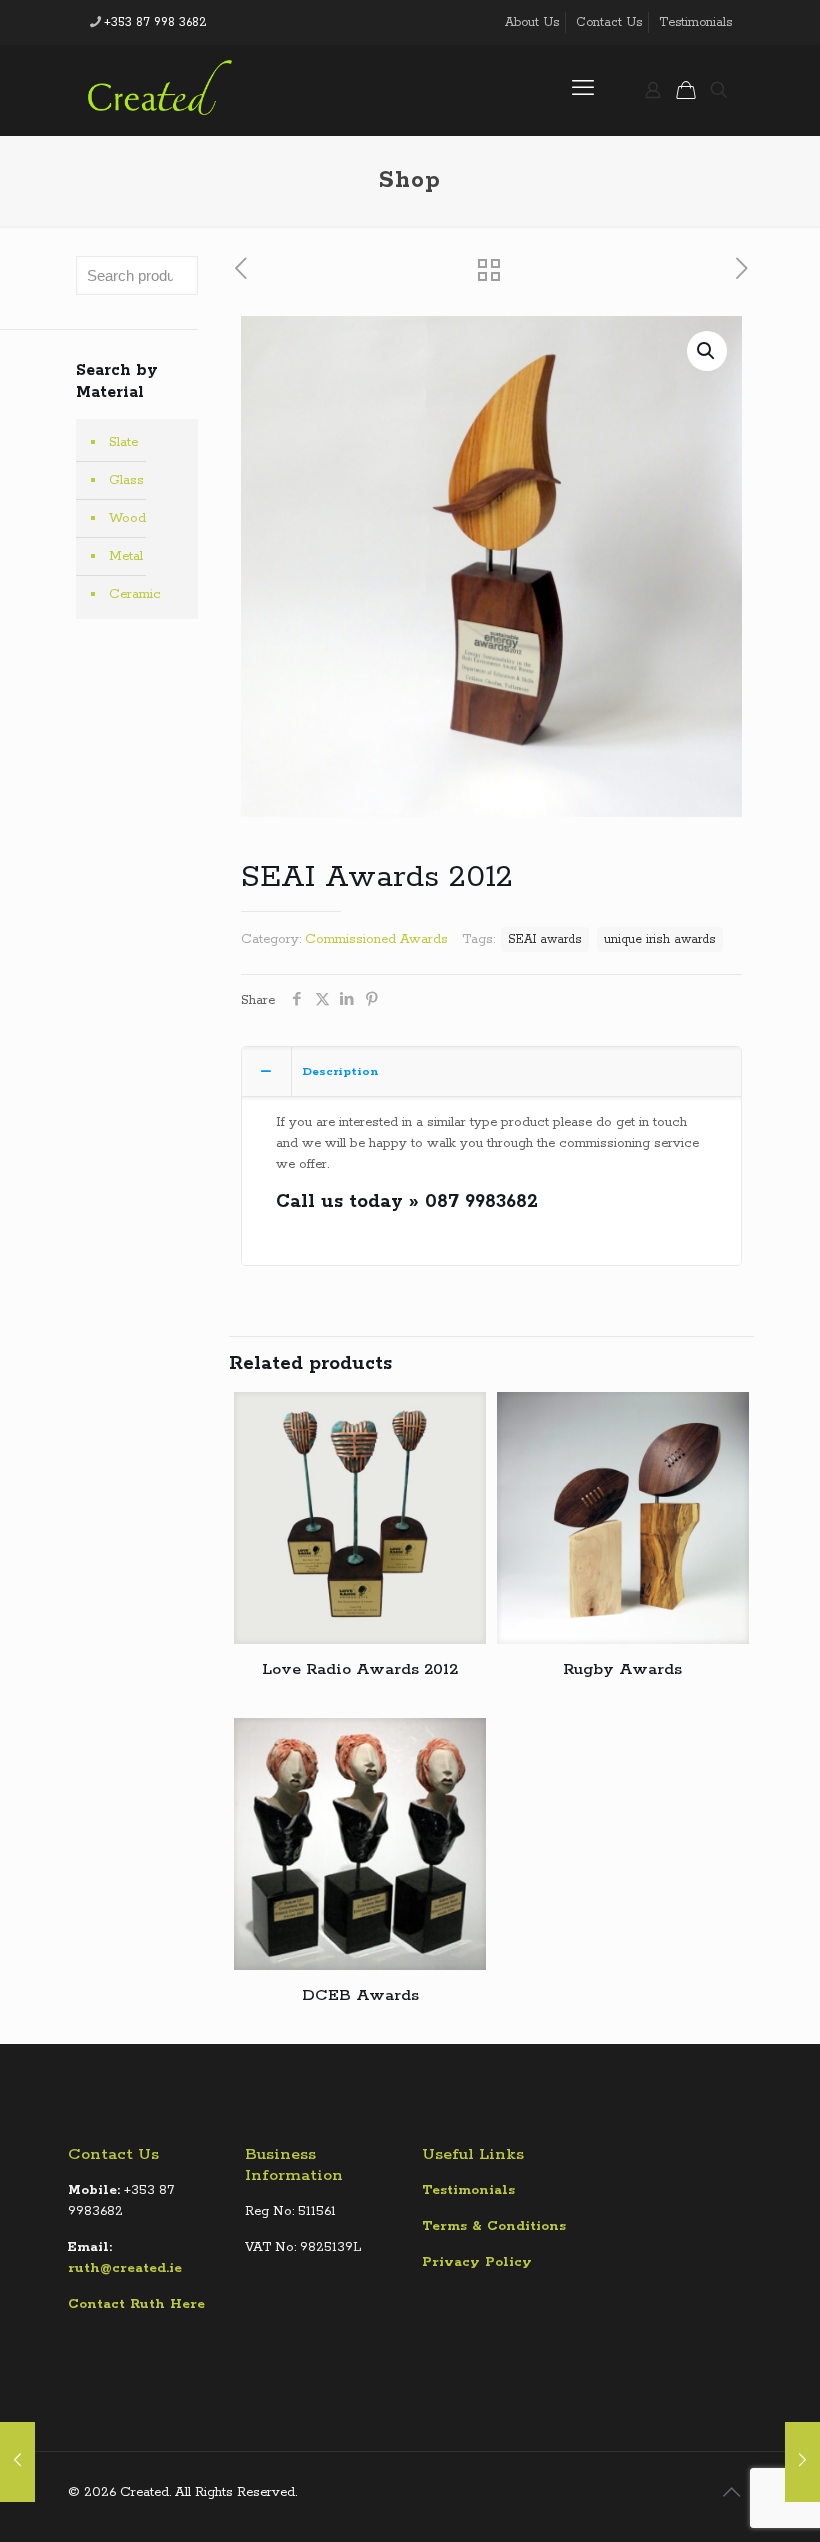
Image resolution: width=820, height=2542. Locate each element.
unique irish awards (660, 939)
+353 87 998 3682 (155, 22)
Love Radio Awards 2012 (360, 1669)
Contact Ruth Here (136, 2304)
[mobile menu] (583, 90)
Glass (126, 480)
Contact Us (609, 22)
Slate (123, 442)
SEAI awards (545, 939)
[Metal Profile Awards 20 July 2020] (802, 2462)
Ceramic (135, 594)
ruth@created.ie (125, 2268)
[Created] (160, 90)
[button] (707, 351)
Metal (126, 556)
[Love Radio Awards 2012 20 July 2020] (17, 2462)
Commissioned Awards (376, 939)
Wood (127, 518)
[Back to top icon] (731, 2494)
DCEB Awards (360, 1995)
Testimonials (695, 22)
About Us (532, 22)
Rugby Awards (622, 1669)
